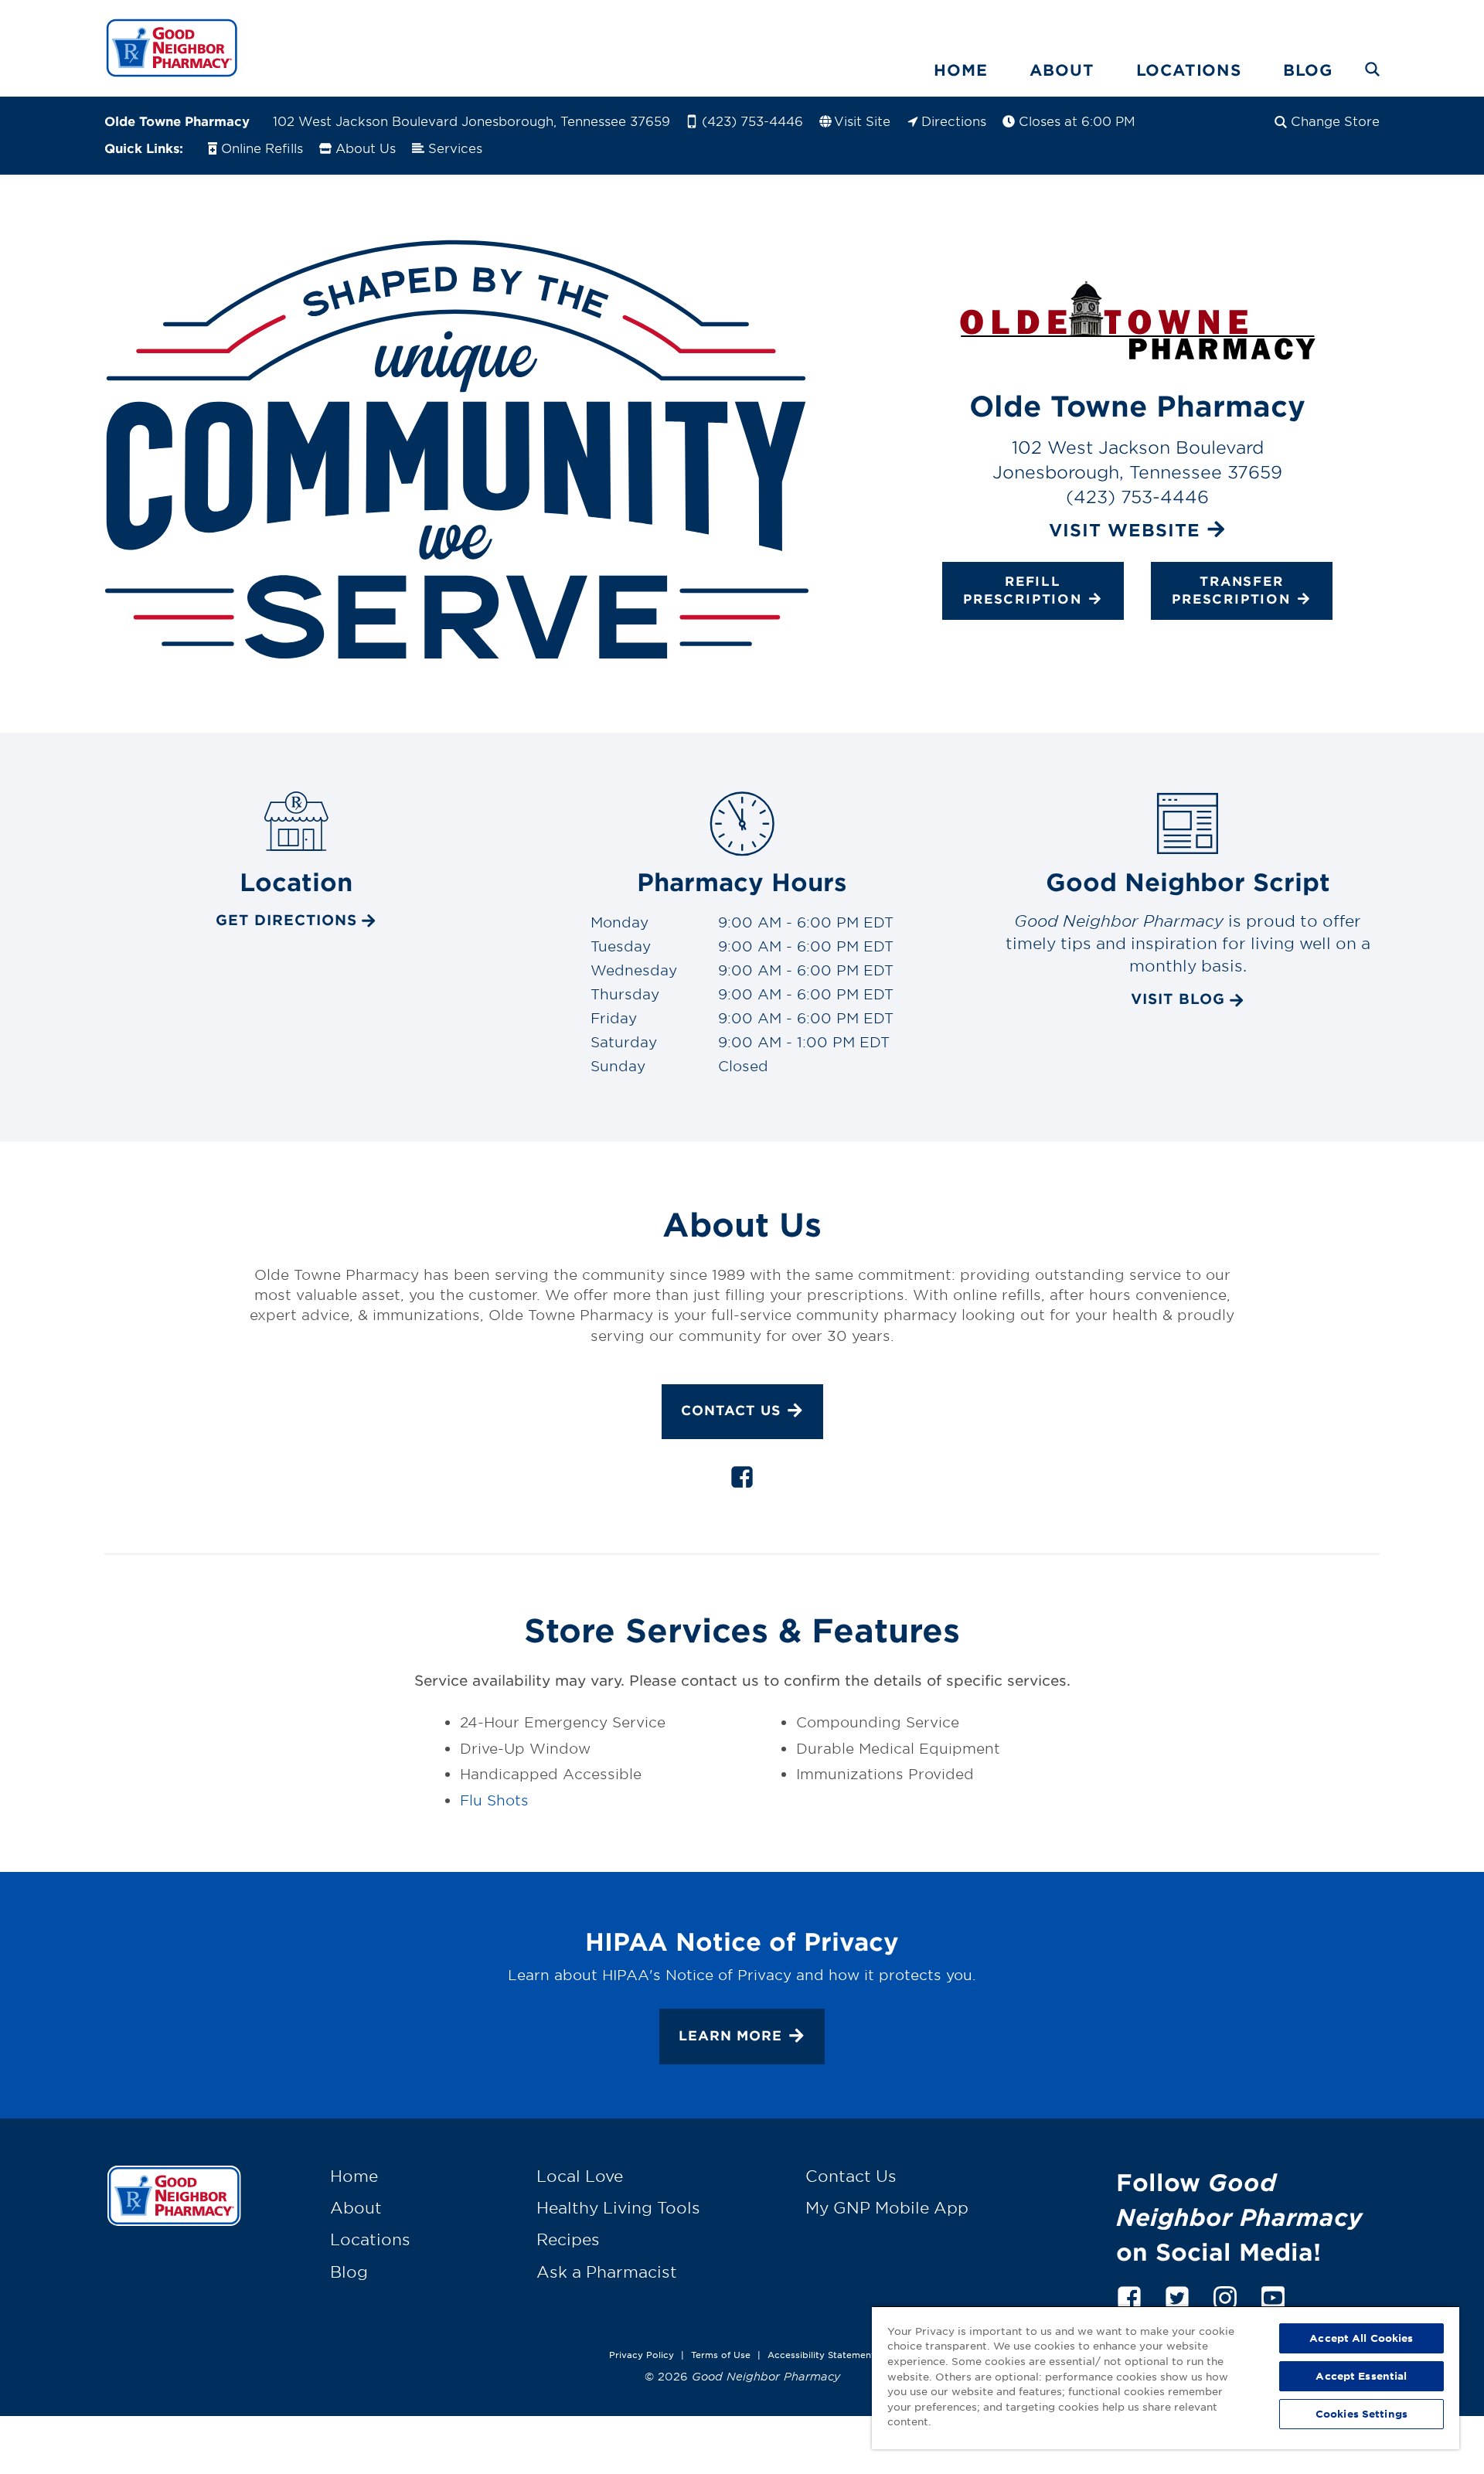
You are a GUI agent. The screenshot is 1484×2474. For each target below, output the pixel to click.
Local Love (580, 2176)
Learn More (730, 2035)
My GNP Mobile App (887, 2207)
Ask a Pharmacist (607, 2272)
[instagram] (1225, 2295)
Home (960, 70)
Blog (1308, 70)
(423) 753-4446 (752, 121)
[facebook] (742, 1480)
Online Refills (262, 148)
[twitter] (1177, 2295)
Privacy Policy (642, 2354)
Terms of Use (721, 2354)
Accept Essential (1361, 2376)
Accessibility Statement (821, 2354)
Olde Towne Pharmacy (177, 121)
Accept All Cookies (1361, 2338)
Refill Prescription (1023, 590)
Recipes (568, 2239)
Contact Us (731, 1410)
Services (455, 148)
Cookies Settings (1361, 2414)
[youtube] (1273, 2295)
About (1062, 70)
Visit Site (862, 121)
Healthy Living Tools (618, 2207)
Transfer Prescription (1231, 590)
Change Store (1335, 121)
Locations (1189, 70)
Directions (954, 121)
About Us (366, 148)
